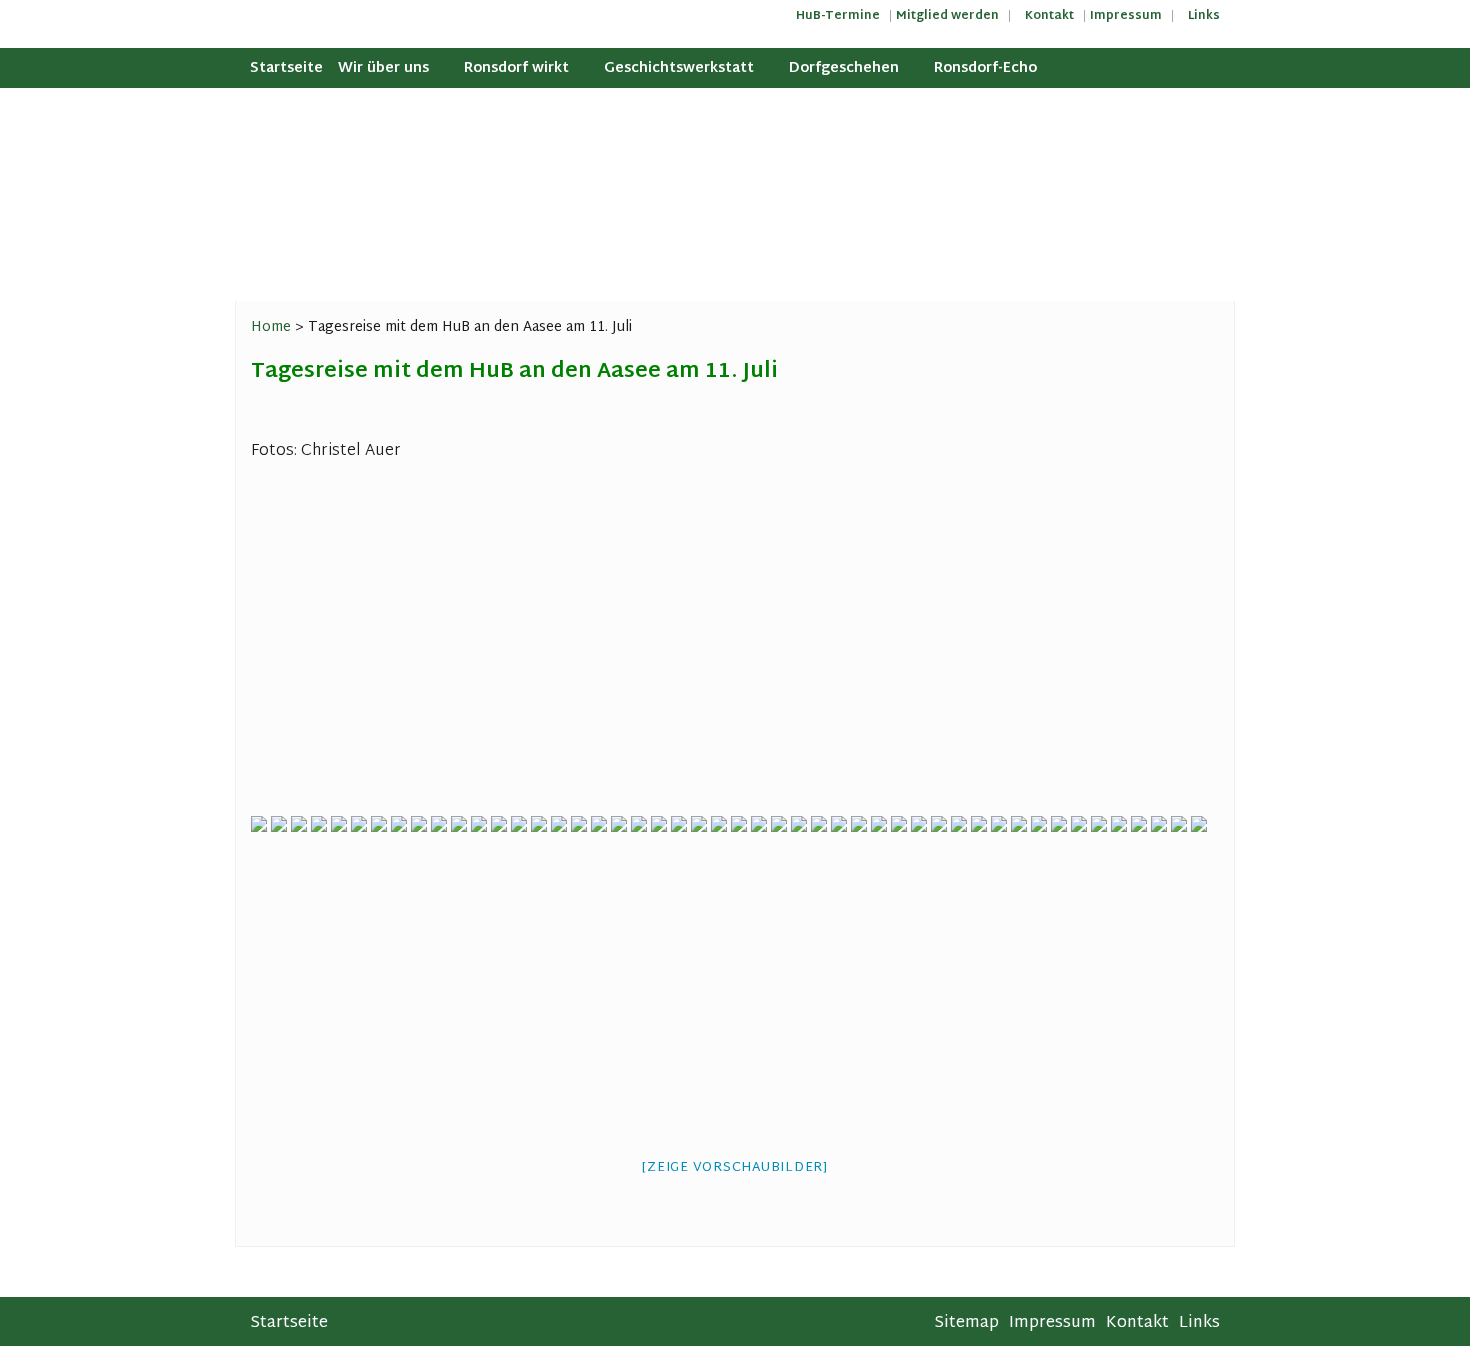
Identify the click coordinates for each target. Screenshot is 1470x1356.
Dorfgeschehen (844, 69)
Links (1204, 16)
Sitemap (966, 1323)
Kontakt (1049, 16)
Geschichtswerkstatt (679, 69)
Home (271, 327)
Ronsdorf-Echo (985, 69)
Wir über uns (383, 69)
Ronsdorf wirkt (516, 69)
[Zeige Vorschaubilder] (735, 1168)
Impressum (1126, 16)
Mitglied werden (947, 16)
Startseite (286, 69)
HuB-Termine (838, 16)
